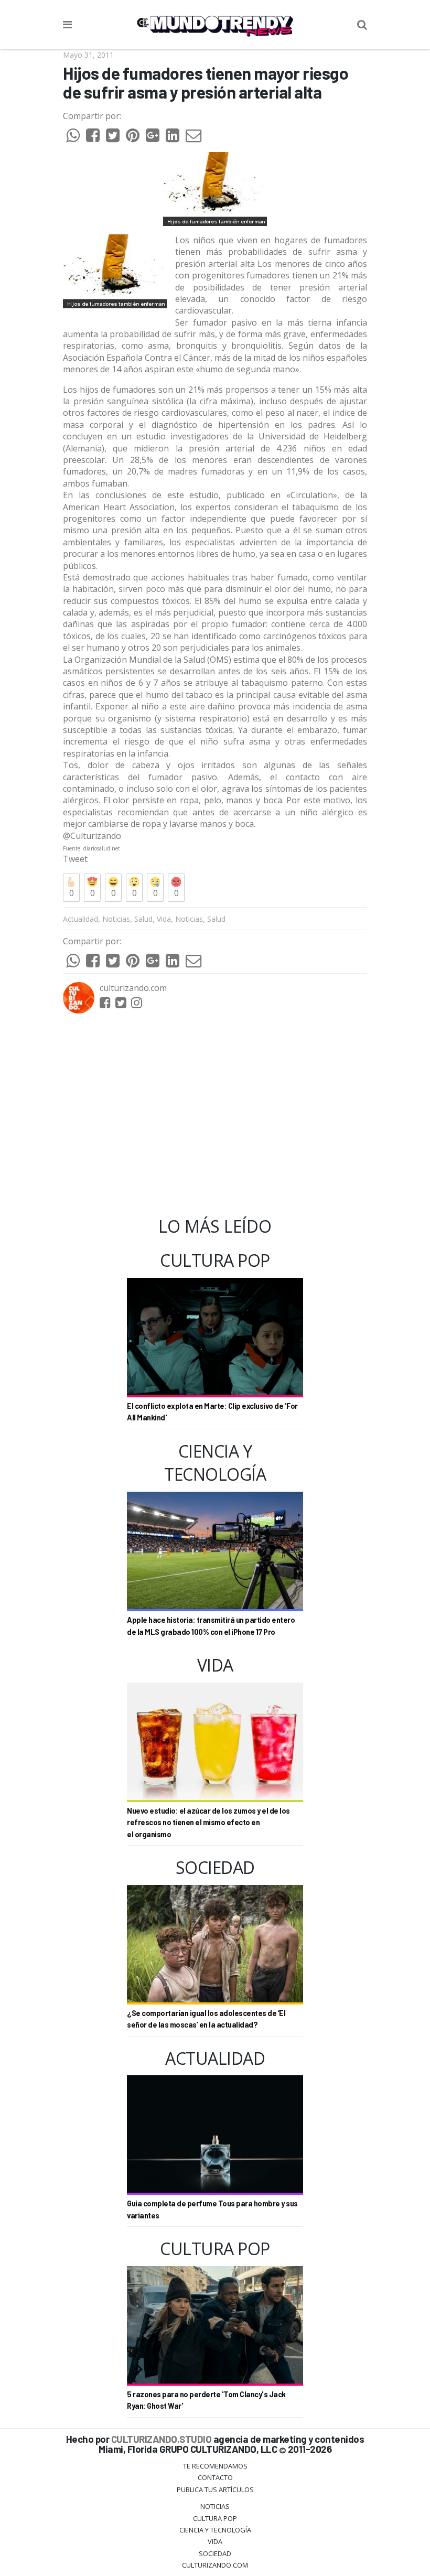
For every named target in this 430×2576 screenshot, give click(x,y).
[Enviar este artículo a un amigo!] (73, 138)
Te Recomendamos (215, 2466)
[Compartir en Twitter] (113, 138)
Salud (143, 919)
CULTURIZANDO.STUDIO (162, 2439)
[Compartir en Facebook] (93, 138)
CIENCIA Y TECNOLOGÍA (215, 2530)
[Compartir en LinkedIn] (173, 138)
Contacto (215, 2477)
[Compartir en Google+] (153, 138)
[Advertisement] (215, 1115)
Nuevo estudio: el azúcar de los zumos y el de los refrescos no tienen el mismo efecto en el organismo (208, 1823)
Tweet (75, 859)
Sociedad (215, 2553)
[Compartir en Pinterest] (133, 138)
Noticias (116, 919)
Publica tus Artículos (215, 2489)
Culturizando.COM (215, 2565)
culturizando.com (133, 988)
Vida (164, 919)
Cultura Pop (215, 2518)
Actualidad (80, 919)
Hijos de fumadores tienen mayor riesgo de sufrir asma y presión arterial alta (206, 83)
